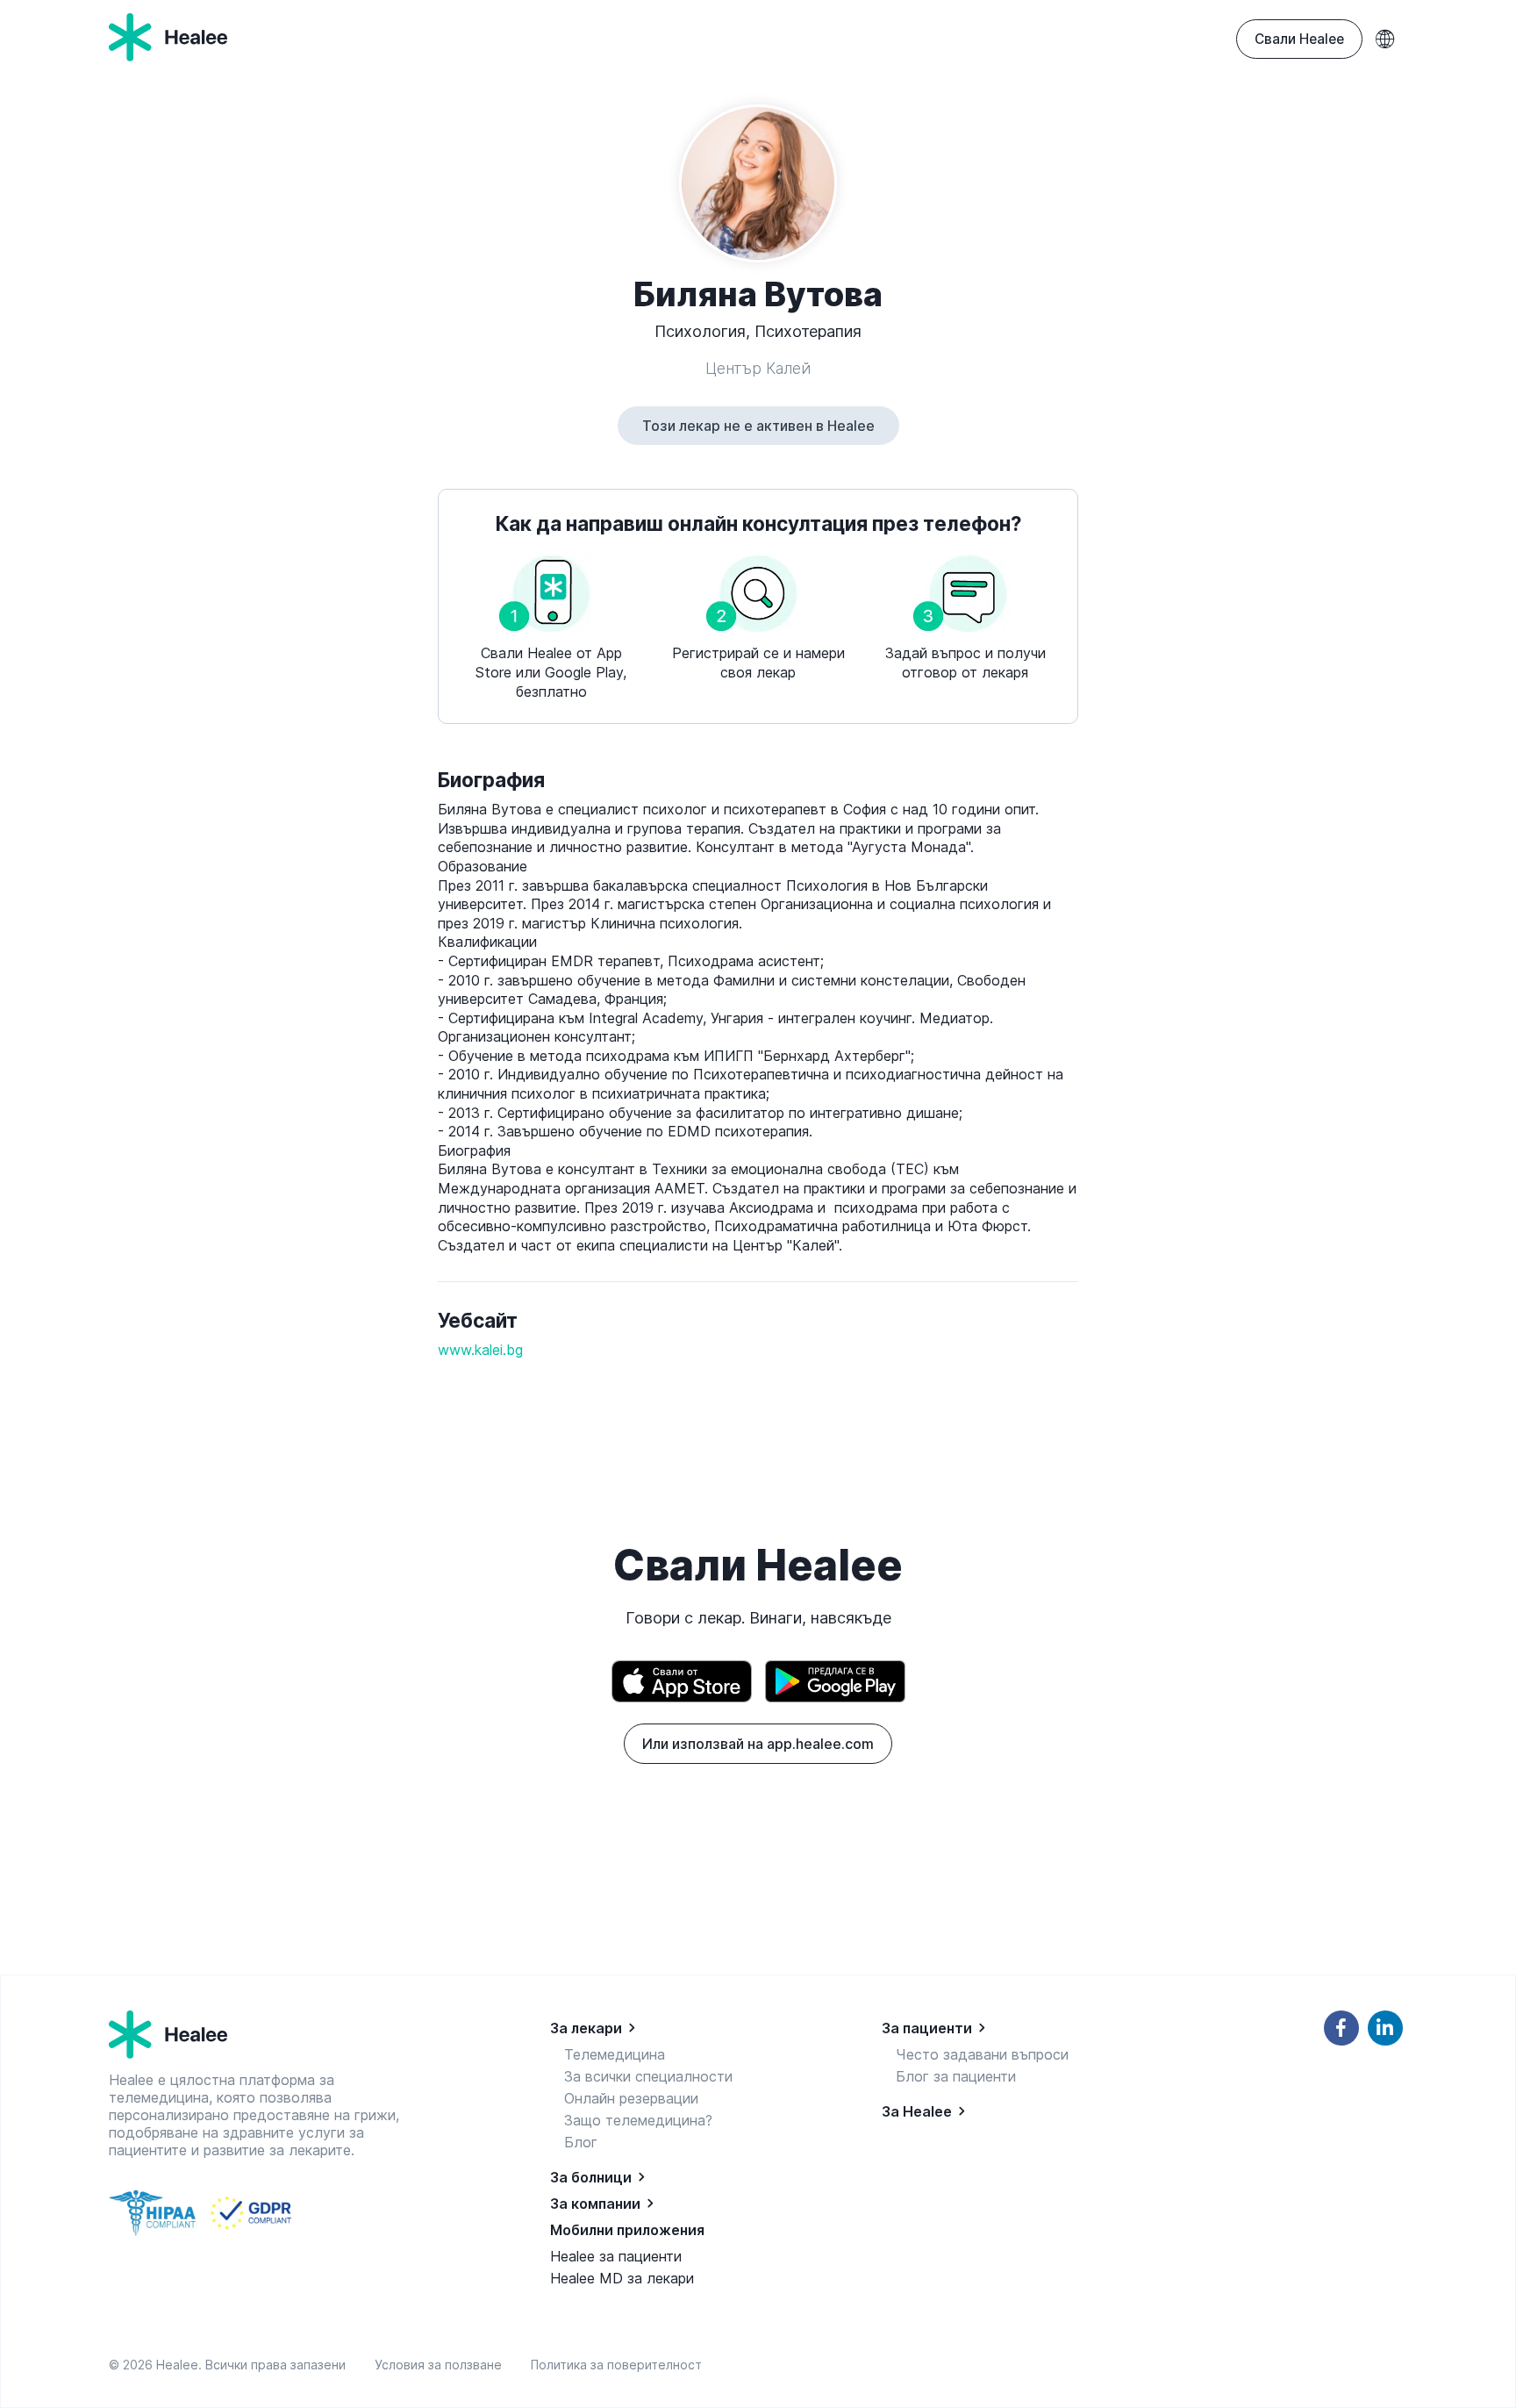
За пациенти (927, 2028)
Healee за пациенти (616, 2256)
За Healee (917, 2111)
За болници (591, 2177)
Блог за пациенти (956, 2076)
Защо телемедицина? (638, 2120)
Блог (581, 2142)
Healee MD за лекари (622, 2278)
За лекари (586, 2028)
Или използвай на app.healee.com (758, 1744)
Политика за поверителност (616, 2365)
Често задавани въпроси (982, 2054)
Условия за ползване (442, 2365)
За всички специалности (648, 2076)
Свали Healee (1299, 39)
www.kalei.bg (480, 1350)
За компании (595, 2204)
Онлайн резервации (631, 2098)
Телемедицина (615, 2054)
